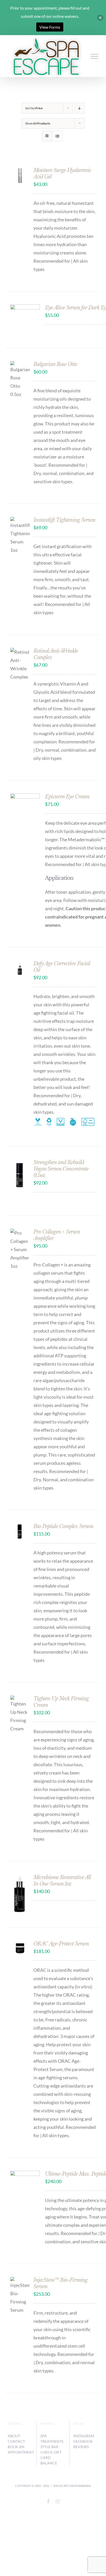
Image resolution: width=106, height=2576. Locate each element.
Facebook (83, 2441)
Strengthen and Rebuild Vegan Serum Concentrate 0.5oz (61, 1169)
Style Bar (49, 2447)
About (14, 2436)
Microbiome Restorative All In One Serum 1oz (62, 1881)
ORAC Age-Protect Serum (61, 1944)
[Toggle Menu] (95, 56)
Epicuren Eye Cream (67, 797)
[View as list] (57, 136)
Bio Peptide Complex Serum (63, 1526)
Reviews (81, 2447)
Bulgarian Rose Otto (55, 364)
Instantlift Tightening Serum (64, 520)
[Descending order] (80, 108)
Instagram (84, 2436)
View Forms (50, 27)
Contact (16, 2441)
